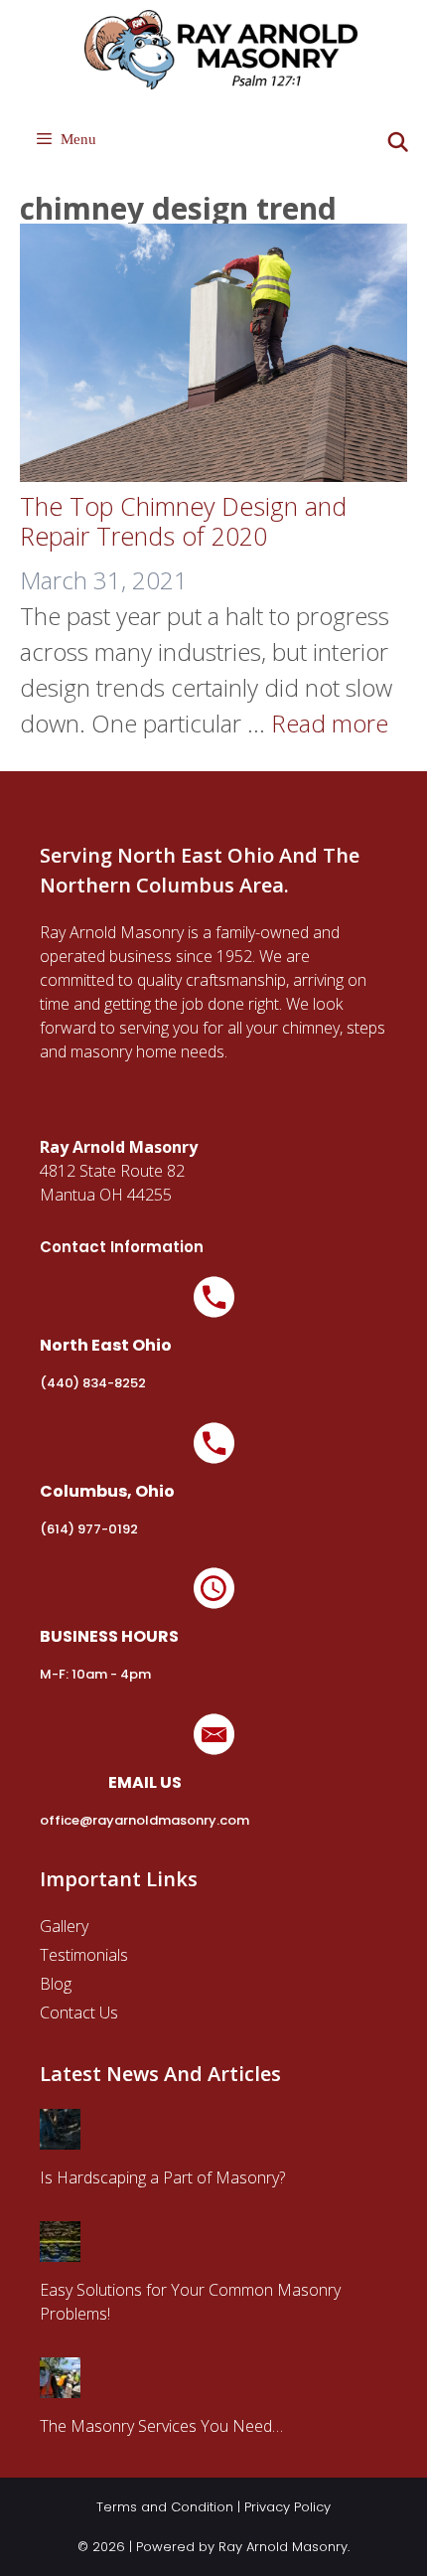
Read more (330, 723)
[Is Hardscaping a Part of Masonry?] (60, 2138)
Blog (56, 1984)
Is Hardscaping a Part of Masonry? (162, 2177)
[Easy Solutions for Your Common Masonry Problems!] (60, 2250)
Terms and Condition (165, 2507)
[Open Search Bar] (398, 143)
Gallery (64, 1926)
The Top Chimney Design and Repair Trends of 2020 (183, 521)
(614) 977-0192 (89, 1529)
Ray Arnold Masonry (283, 2547)
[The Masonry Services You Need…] (60, 2386)
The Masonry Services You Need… (161, 2426)
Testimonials (84, 1955)
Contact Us (79, 2012)
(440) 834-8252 (93, 1383)
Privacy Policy (287, 2507)
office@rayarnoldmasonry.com (144, 1820)
